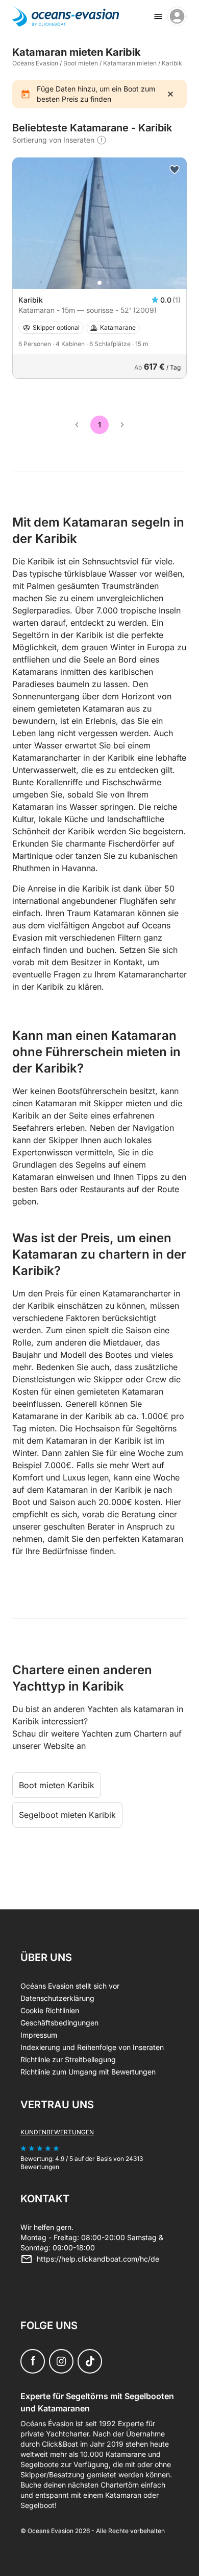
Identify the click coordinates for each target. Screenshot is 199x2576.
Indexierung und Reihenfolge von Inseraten (92, 2047)
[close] (170, 94)
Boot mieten (81, 63)
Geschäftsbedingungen (59, 2023)
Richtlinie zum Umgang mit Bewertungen (88, 2072)
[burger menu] (158, 16)
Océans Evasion (35, 63)
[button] (99, 283)
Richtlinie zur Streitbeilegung (68, 2059)
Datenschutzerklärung (57, 1998)
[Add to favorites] (175, 170)
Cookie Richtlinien (50, 2010)
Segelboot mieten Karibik (67, 1815)
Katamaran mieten (130, 63)
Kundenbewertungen (57, 2132)
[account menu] (177, 16)
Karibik (172, 63)
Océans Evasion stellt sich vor (70, 1986)
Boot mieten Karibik (57, 1785)
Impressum (39, 2035)
